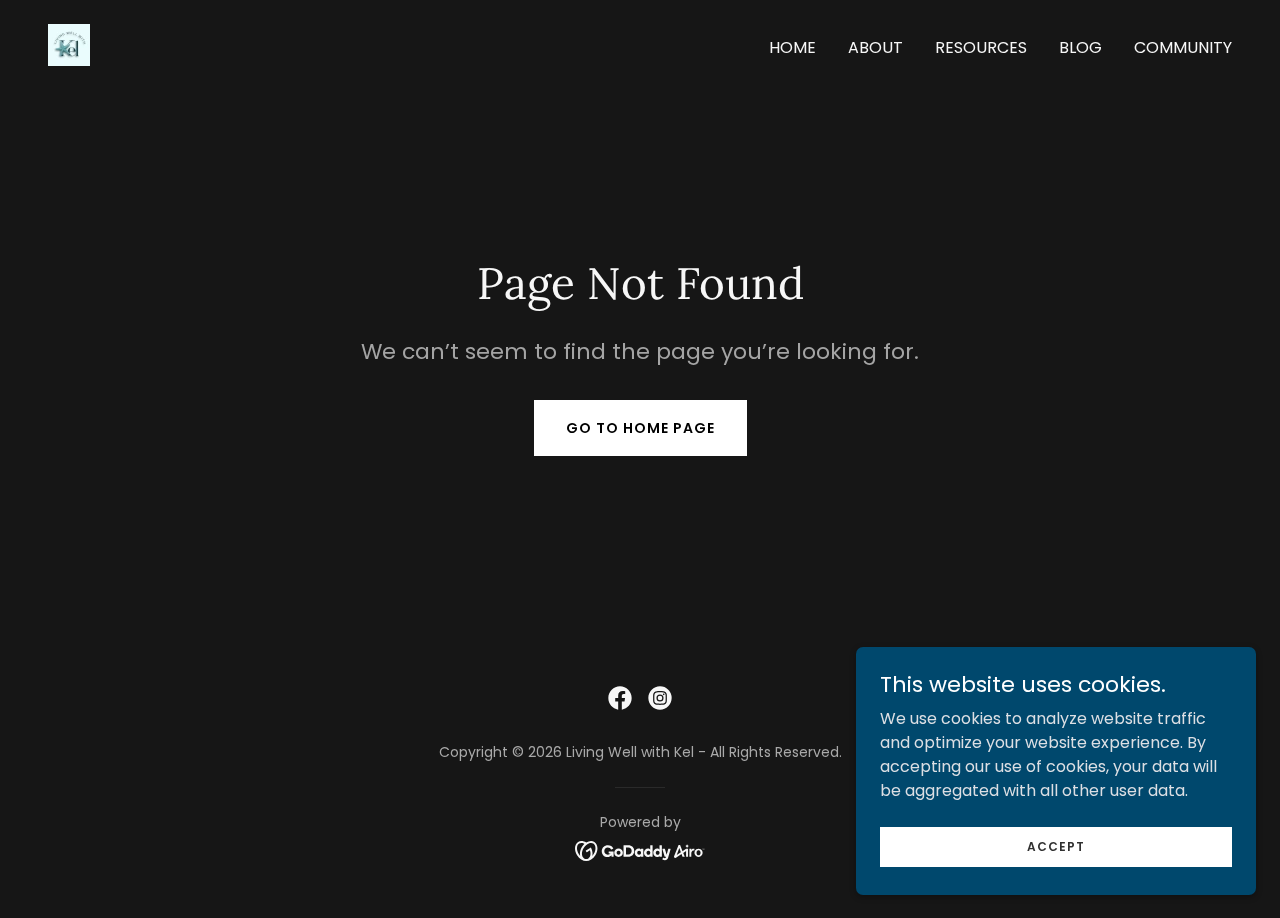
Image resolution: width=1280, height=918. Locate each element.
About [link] (875, 47)
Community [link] (1183, 47)
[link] (69, 43)
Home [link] (792, 47)
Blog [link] (1080, 47)
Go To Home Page (640, 428)
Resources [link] (981, 47)
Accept (1056, 845)
